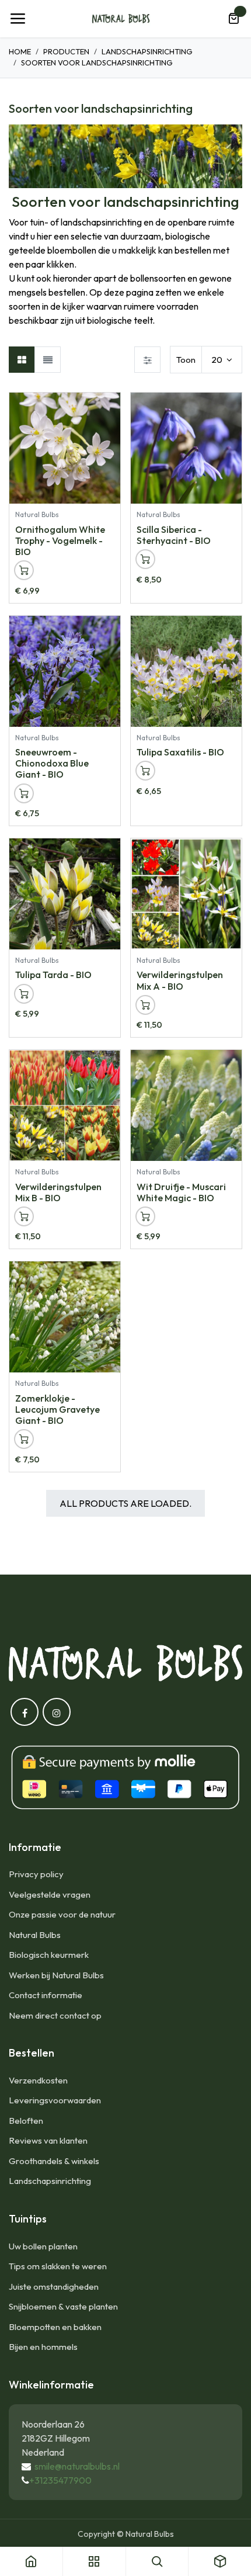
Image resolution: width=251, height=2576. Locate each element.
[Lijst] (48, 360)
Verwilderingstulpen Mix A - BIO (180, 980)
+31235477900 (60, 2480)
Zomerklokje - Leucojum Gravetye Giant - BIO (57, 1409)
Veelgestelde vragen (50, 1894)
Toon (186, 360)
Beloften (26, 2121)
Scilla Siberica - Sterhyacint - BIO (174, 535)
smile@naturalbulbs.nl (77, 2466)
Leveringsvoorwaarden (55, 2100)
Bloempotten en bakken (55, 2327)
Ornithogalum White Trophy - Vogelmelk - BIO (60, 540)
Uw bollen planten (43, 2246)
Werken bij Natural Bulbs (56, 1975)
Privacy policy (36, 1874)
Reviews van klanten (48, 2140)
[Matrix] (22, 360)
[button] (111, 407)
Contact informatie (46, 1995)
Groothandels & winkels (54, 2161)
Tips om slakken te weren (58, 2266)
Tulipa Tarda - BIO (53, 975)
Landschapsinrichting (147, 51)
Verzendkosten (38, 2080)
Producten (66, 51)
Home (20, 51)
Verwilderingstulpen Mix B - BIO (58, 1192)
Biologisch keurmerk (49, 1955)
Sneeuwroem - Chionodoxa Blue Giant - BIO (52, 763)
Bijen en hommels (43, 2347)
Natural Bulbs (35, 1935)
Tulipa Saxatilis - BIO (180, 752)
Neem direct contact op (55, 2015)
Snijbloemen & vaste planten (63, 2306)
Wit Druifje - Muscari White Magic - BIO (181, 1192)
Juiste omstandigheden (54, 2286)
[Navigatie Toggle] (18, 19)
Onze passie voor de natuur (62, 1914)
